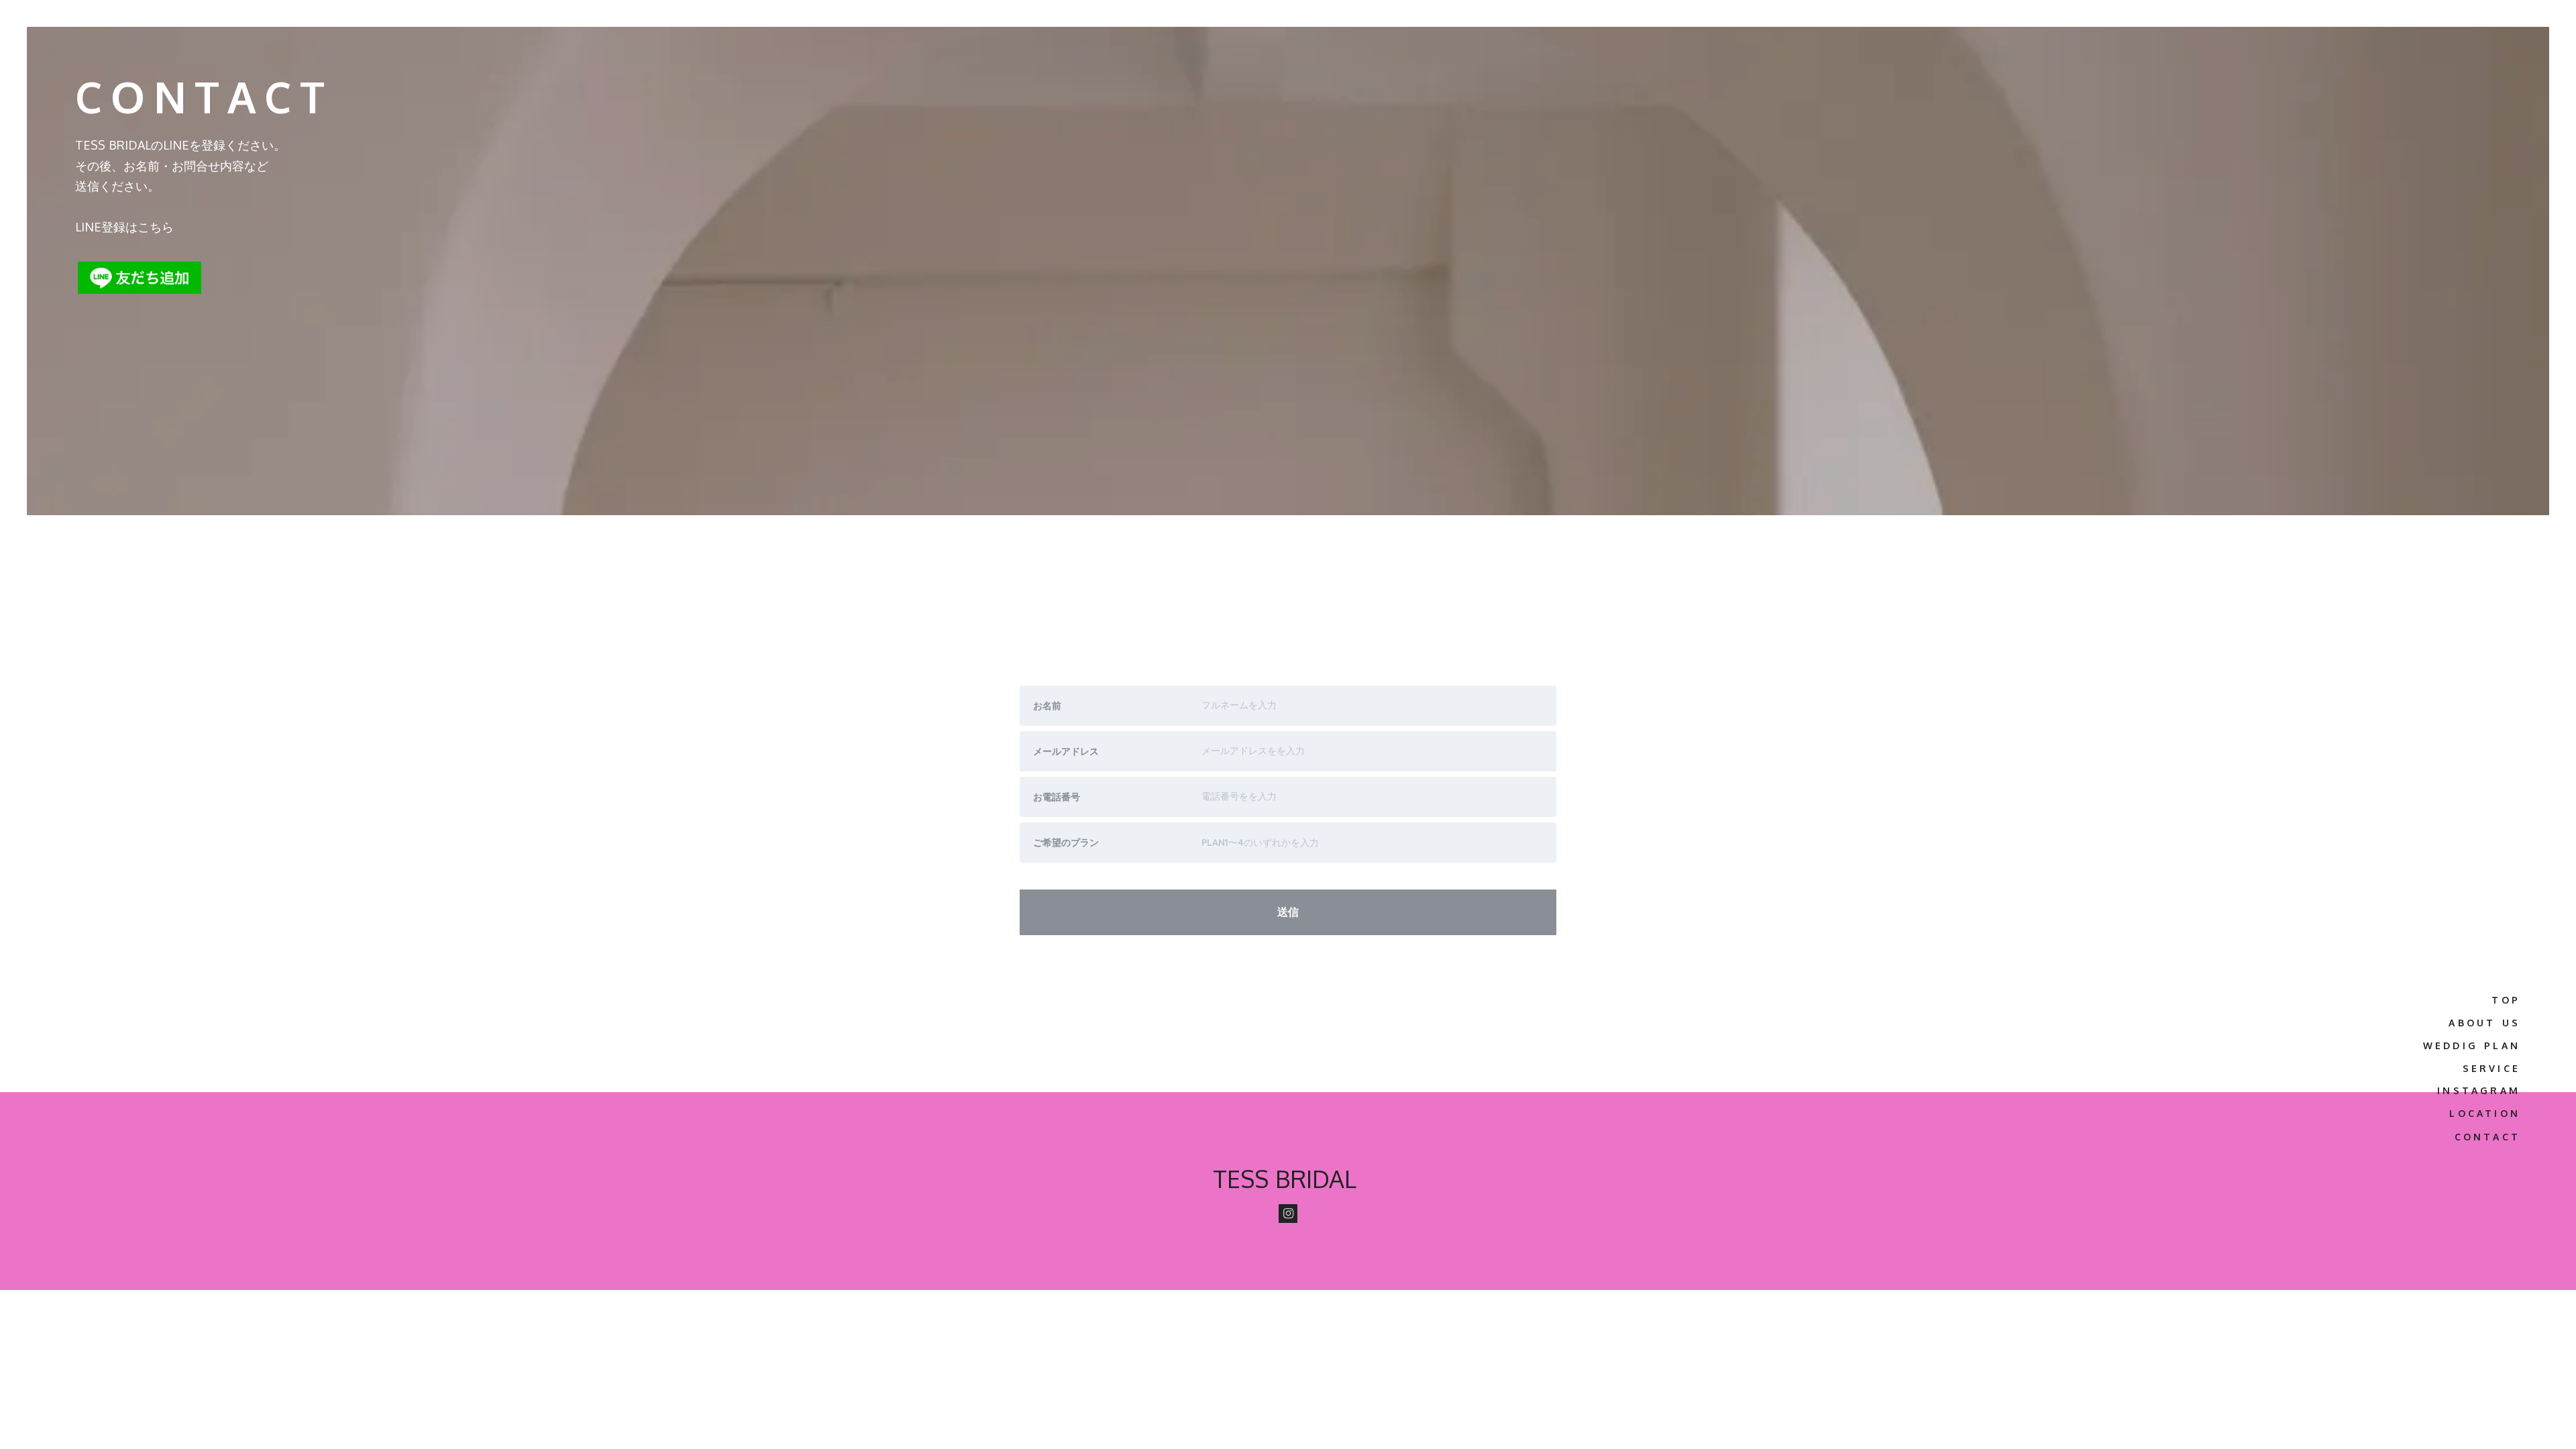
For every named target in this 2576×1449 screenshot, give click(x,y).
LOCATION (2485, 1113)
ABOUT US (2484, 1023)
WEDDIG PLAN (2472, 1045)
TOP (2506, 1000)
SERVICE (2491, 1068)
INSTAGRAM (2479, 1090)
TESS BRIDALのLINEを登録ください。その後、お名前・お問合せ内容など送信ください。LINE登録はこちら (180, 186)
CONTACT (2487, 1137)
